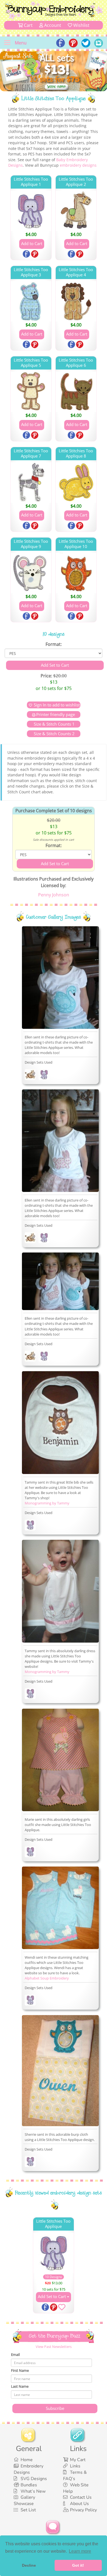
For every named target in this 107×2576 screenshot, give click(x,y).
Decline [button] (29, 2565)
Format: (54, 644)
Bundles (29, 2485)
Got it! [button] (78, 2565)
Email (15, 2355)
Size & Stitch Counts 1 (54, 724)
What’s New (33, 2491)
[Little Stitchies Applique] (30, 1075)
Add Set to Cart (52, 2296)
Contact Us (81, 2497)
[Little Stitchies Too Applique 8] (76, 482)
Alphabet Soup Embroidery (47, 1978)
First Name (20, 2370)
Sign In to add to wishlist (57, 705)
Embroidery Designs (29, 2469)
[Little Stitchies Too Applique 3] (31, 301)
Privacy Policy (83, 2510)
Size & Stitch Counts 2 (54, 734)
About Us (79, 2504)
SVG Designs (34, 2479)
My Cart (78, 2460)
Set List (28, 2510)
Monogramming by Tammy (47, 1503)
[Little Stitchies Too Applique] (44, 1075)
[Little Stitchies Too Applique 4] (76, 301)
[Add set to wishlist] (62, 2308)
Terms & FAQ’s (75, 2476)
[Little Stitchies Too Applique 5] (31, 392)
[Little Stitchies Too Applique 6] (76, 392)
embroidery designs (78, 165)
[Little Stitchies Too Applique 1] (31, 211)
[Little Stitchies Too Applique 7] (31, 482)
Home (27, 2460)
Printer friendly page (56, 714)
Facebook (27, 254)
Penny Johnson (54, 895)
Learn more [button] (80, 2551)
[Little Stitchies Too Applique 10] (76, 573)
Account (52, 25)
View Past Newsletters (54, 2347)
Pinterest (35, 254)
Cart (28, 25)
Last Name (20, 2386)
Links (75, 2466)
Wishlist (81, 25)
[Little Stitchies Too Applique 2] (76, 211)
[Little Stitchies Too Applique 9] (31, 573)
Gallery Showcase (24, 2500)
